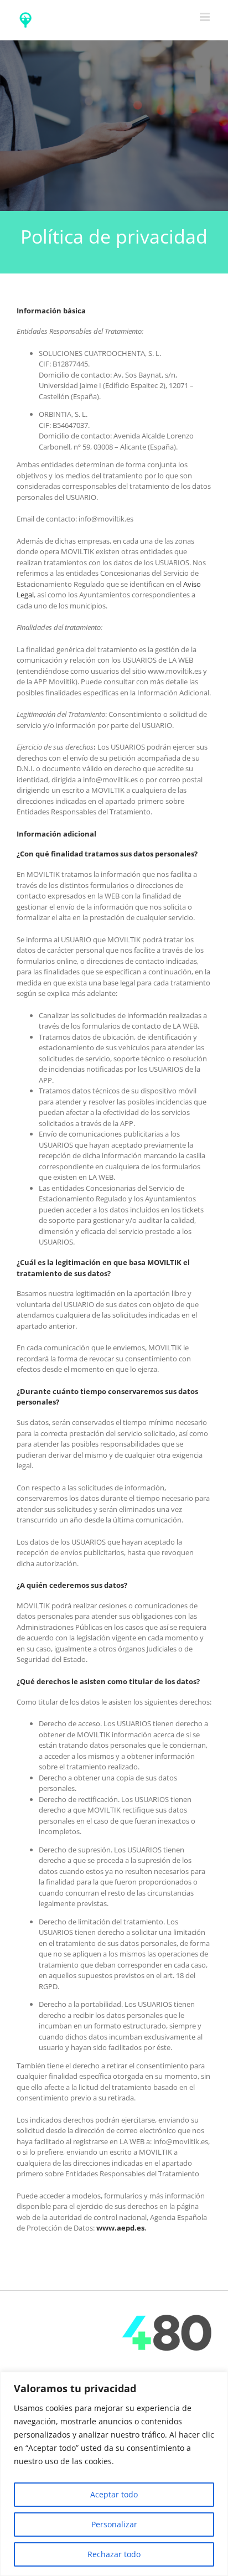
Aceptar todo (114, 2494)
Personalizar (114, 2524)
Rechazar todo (114, 2554)
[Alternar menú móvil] (206, 17)
